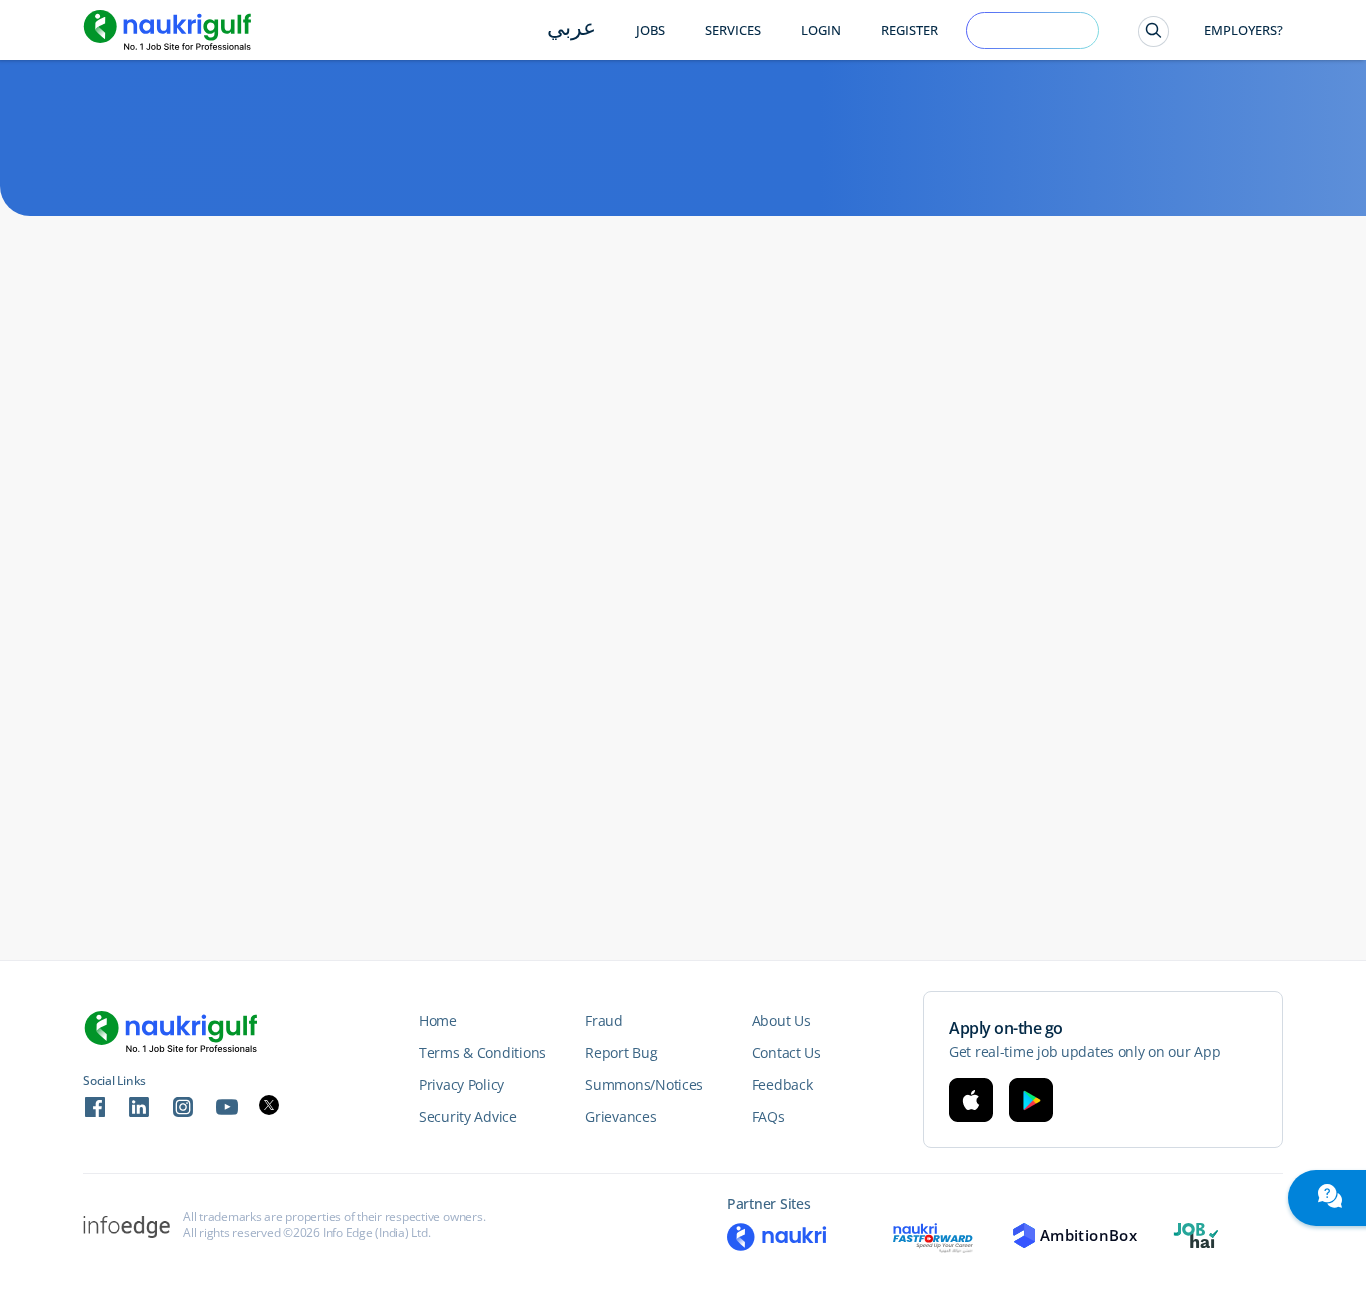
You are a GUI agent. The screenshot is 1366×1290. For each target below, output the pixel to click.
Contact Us (786, 1052)
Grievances (620, 1116)
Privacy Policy (461, 1084)
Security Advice (468, 1116)
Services (733, 30)
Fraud (604, 1020)
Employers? (1243, 30)
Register (909, 30)
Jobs (650, 30)
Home (438, 1020)
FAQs (768, 1116)
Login (821, 30)
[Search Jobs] (1153, 31)
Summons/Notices (644, 1084)
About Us (781, 1020)
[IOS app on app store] (971, 1100)
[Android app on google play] (1031, 1100)
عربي (571, 29)
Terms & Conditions (482, 1052)
